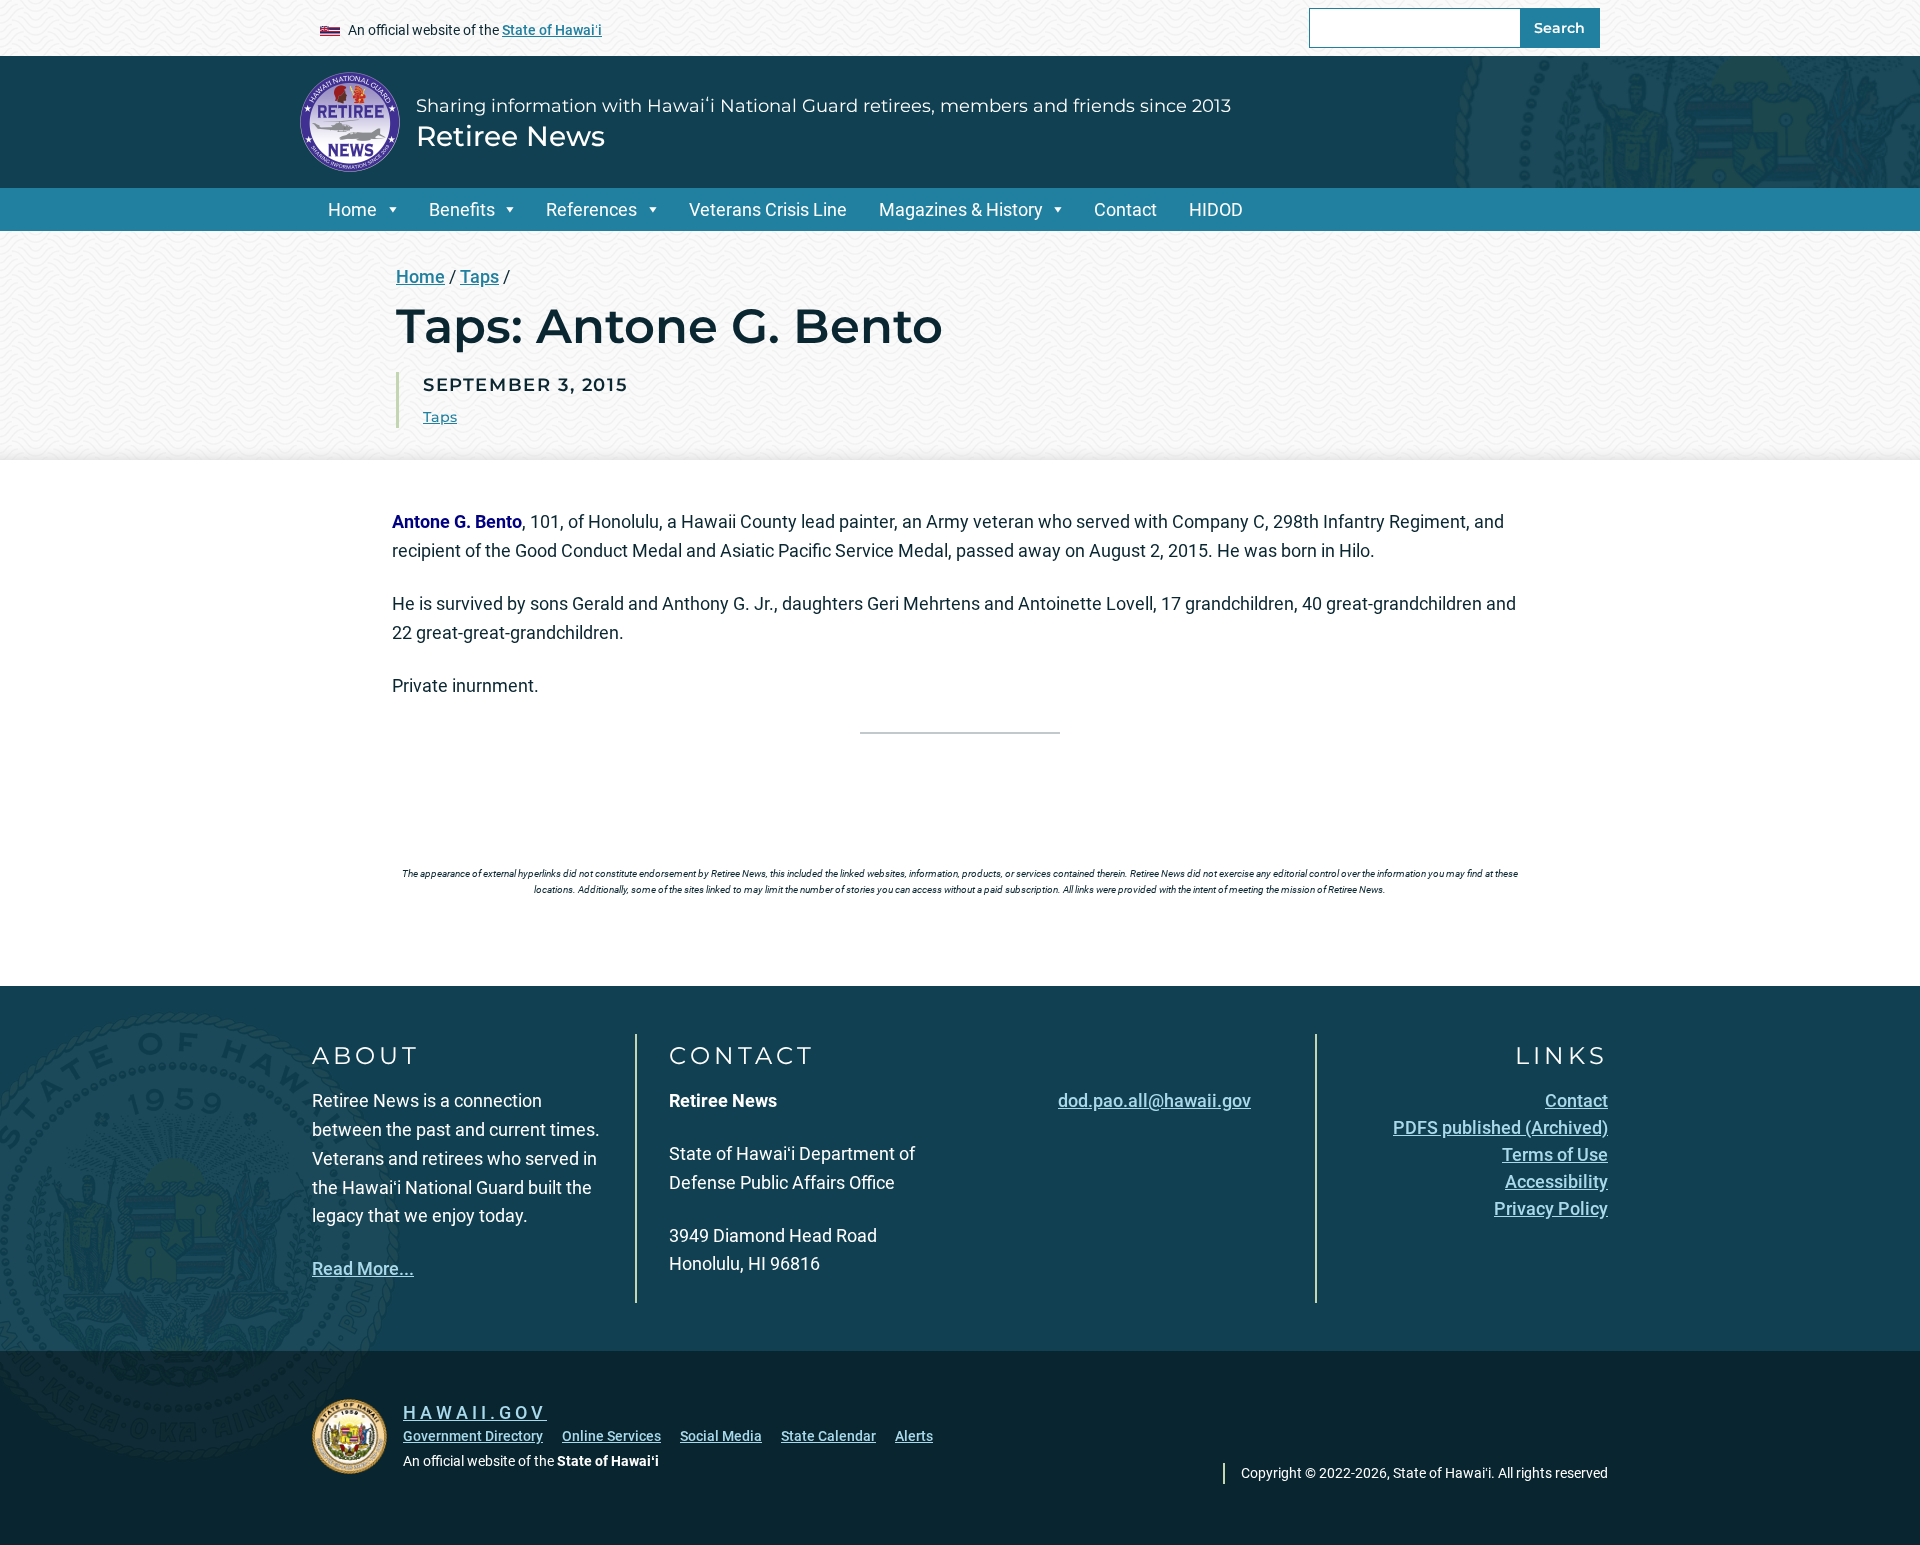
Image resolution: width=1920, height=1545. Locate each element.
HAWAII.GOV (475, 1412)
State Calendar (828, 1436)
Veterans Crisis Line (768, 209)
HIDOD (1216, 209)
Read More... (363, 1268)
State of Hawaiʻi (552, 30)
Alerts (914, 1436)
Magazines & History (961, 209)
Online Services (611, 1436)
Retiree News (510, 136)
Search (1559, 28)
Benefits (462, 209)
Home (352, 209)
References (591, 209)
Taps (479, 276)
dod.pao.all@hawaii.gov (1154, 1100)
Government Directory (473, 1436)
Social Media (721, 1436)
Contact (1125, 209)
